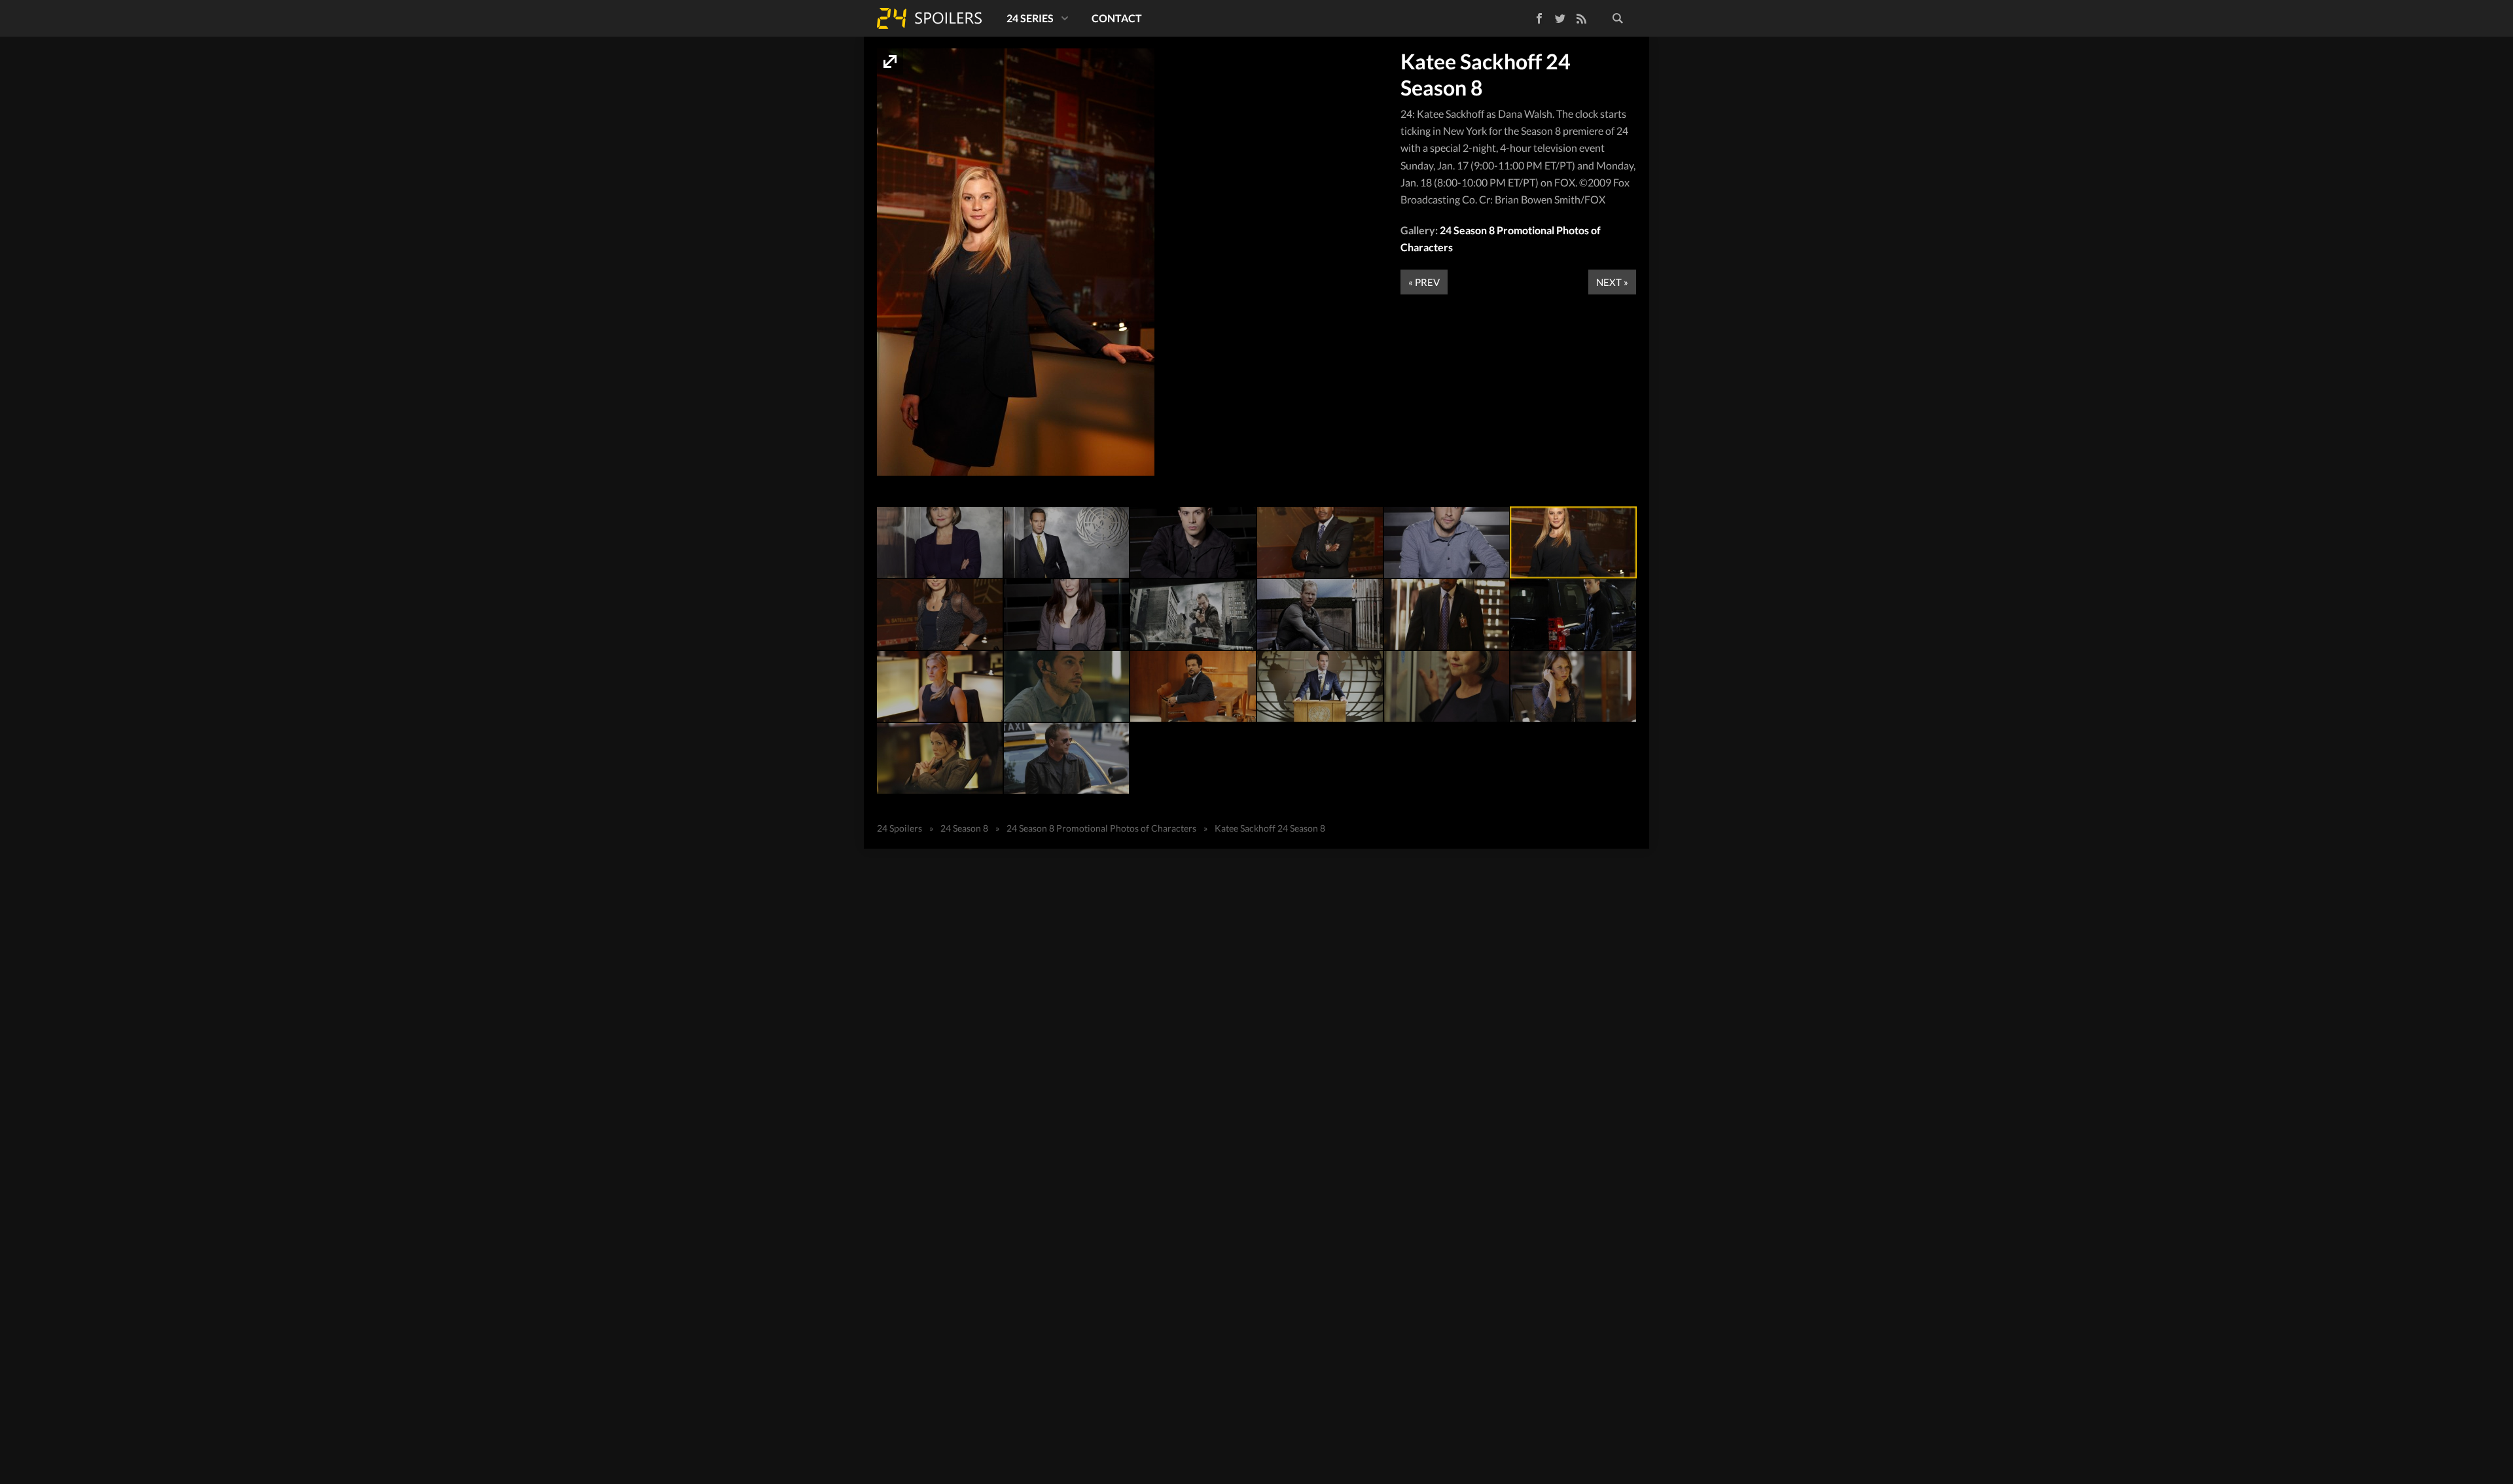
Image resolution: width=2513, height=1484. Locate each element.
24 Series (1030, 18)
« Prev (1424, 282)
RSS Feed (1581, 18)
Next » (1612, 282)
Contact (1117, 18)
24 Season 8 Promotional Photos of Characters (1101, 828)
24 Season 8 (964, 828)
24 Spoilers (929, 18)
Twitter (1560, 18)
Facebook (1530, 16)
